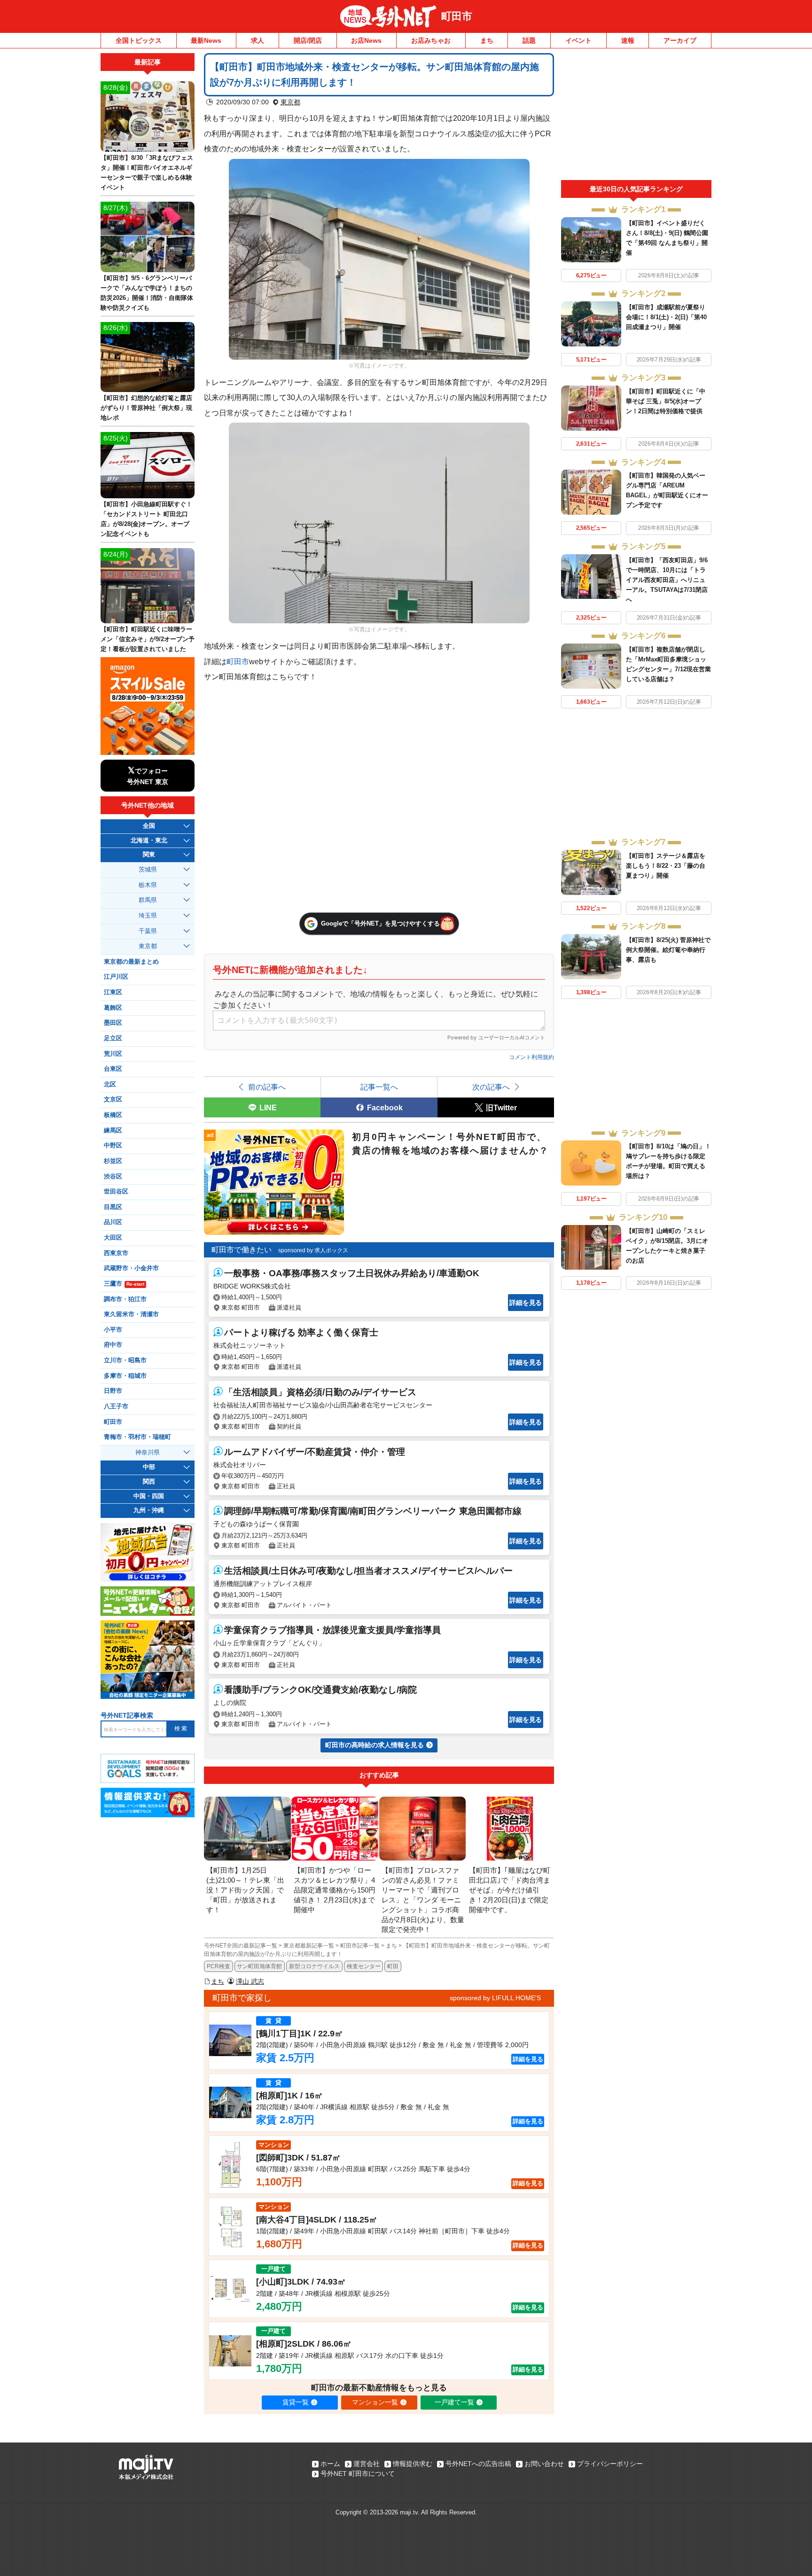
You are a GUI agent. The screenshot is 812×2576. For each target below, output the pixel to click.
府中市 (113, 1345)
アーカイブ (680, 40)
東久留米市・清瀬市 (131, 1314)
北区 (110, 1084)
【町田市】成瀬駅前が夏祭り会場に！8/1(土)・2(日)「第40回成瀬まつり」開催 (666, 317)
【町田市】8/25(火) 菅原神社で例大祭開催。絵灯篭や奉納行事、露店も (668, 950)
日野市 (113, 1391)
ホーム (330, 2464)
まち (487, 40)
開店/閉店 (308, 40)
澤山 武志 (250, 1981)
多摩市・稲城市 (125, 1376)
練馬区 (113, 1131)
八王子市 (116, 1406)
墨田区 (113, 1023)
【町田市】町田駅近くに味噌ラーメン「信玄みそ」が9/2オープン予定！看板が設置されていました (148, 639)
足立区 (113, 1038)
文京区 (113, 1100)
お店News (366, 40)
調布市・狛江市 (125, 1299)
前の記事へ (267, 1087)
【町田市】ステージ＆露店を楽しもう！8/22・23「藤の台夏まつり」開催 (666, 866)
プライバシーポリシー (610, 2464)
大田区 (113, 1238)
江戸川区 (116, 977)
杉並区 (113, 1161)
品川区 (113, 1222)
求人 (258, 40)
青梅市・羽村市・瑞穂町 (137, 1437)
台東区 (113, 1069)
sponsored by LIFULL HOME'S (495, 1998)
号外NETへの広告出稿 (478, 2464)
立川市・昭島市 (125, 1360)
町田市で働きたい (242, 1250)
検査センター (364, 1966)
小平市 (113, 1330)
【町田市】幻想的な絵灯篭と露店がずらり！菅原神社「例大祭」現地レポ (146, 408)
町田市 (457, 16)
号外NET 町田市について (358, 2474)
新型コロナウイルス (314, 1966)
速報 (628, 40)
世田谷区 (116, 1192)
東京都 (290, 102)
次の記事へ (491, 1087)
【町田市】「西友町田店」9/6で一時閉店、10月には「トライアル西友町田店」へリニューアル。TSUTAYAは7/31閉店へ (667, 580)
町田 (393, 1966)
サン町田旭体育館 (259, 1966)
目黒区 (113, 1207)
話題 (529, 40)
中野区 (113, 1146)
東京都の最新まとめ (131, 962)
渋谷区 (113, 1177)
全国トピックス (139, 40)
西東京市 (116, 1253)
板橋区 (113, 1115)
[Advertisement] (636, 117)
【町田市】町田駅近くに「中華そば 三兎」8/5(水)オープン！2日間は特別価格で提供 (666, 401)
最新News (206, 40)
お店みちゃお (431, 40)
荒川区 (113, 1054)
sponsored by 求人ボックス (313, 1250)
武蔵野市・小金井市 (131, 1268)
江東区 (113, 992)
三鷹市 (124, 1284)
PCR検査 (219, 1966)
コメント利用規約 (531, 1057)
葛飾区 (113, 1008)
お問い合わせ (544, 2464)
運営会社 (367, 2464)
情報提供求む (413, 2464)
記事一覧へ (379, 1087)
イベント (578, 40)
